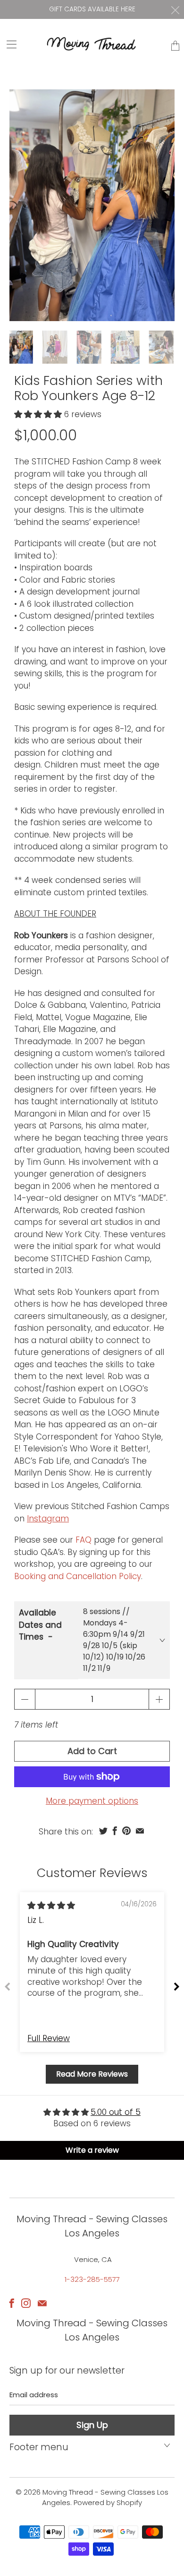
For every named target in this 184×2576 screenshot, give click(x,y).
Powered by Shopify (108, 2502)
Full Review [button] (49, 2039)
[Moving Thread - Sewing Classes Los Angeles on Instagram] (26, 2303)
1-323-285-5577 (92, 2279)
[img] (51, 1905)
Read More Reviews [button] (92, 2074)
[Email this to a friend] (140, 1831)
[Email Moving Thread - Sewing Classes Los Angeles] (42, 2303)
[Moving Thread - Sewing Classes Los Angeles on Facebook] (12, 2303)
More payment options (92, 1801)
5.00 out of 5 (116, 2112)
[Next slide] (176, 1986)
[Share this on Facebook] (115, 1831)
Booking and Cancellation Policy (78, 1576)
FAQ (84, 1540)
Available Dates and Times (40, 1625)
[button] (38, 414)
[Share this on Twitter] (103, 1831)
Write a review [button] (92, 2150)
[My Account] (8, 44)
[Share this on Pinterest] (126, 1831)
